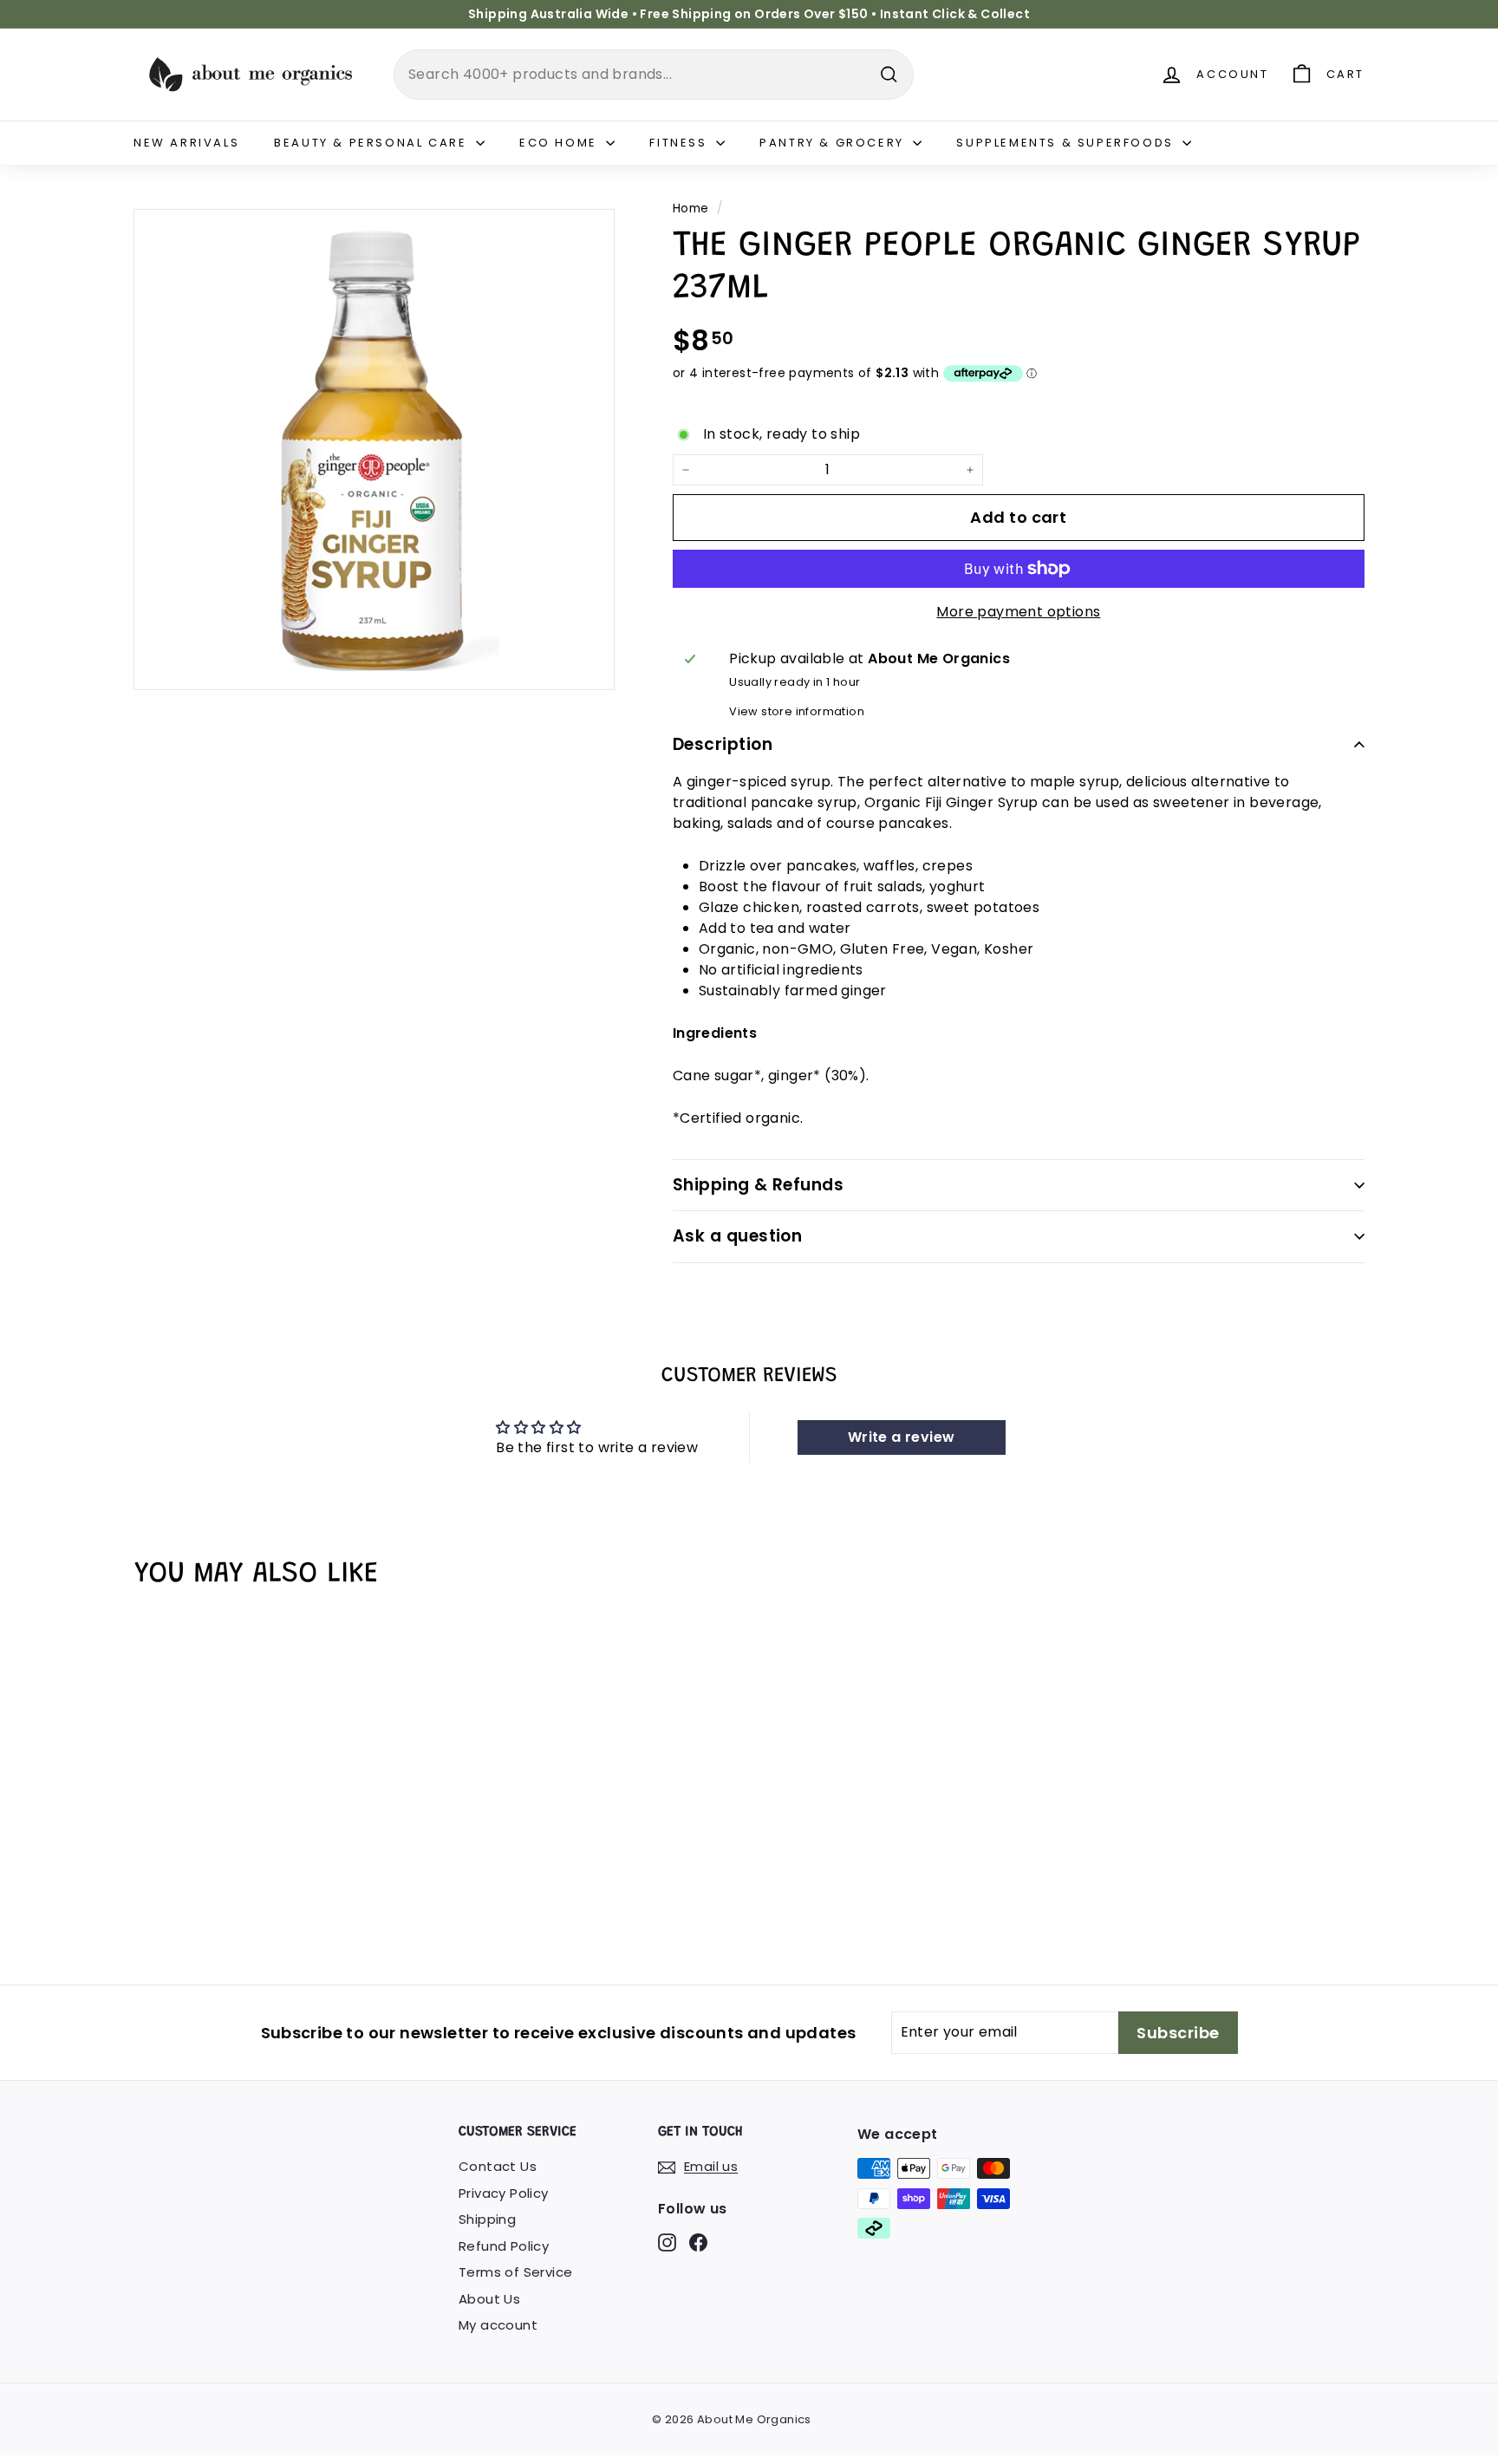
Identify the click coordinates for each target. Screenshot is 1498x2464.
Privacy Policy (504, 2193)
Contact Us (498, 2166)
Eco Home (560, 143)
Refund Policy (504, 2246)
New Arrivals (186, 143)
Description (723, 744)
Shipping (487, 2219)
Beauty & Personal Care (373, 143)
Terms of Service (515, 2272)
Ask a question (738, 1236)
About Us (489, 2299)
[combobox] (654, 75)
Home (691, 209)
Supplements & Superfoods (1067, 143)
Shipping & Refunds (759, 1185)
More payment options (1018, 612)
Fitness (681, 143)
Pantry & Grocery (834, 143)
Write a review (902, 1437)
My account (498, 2325)
